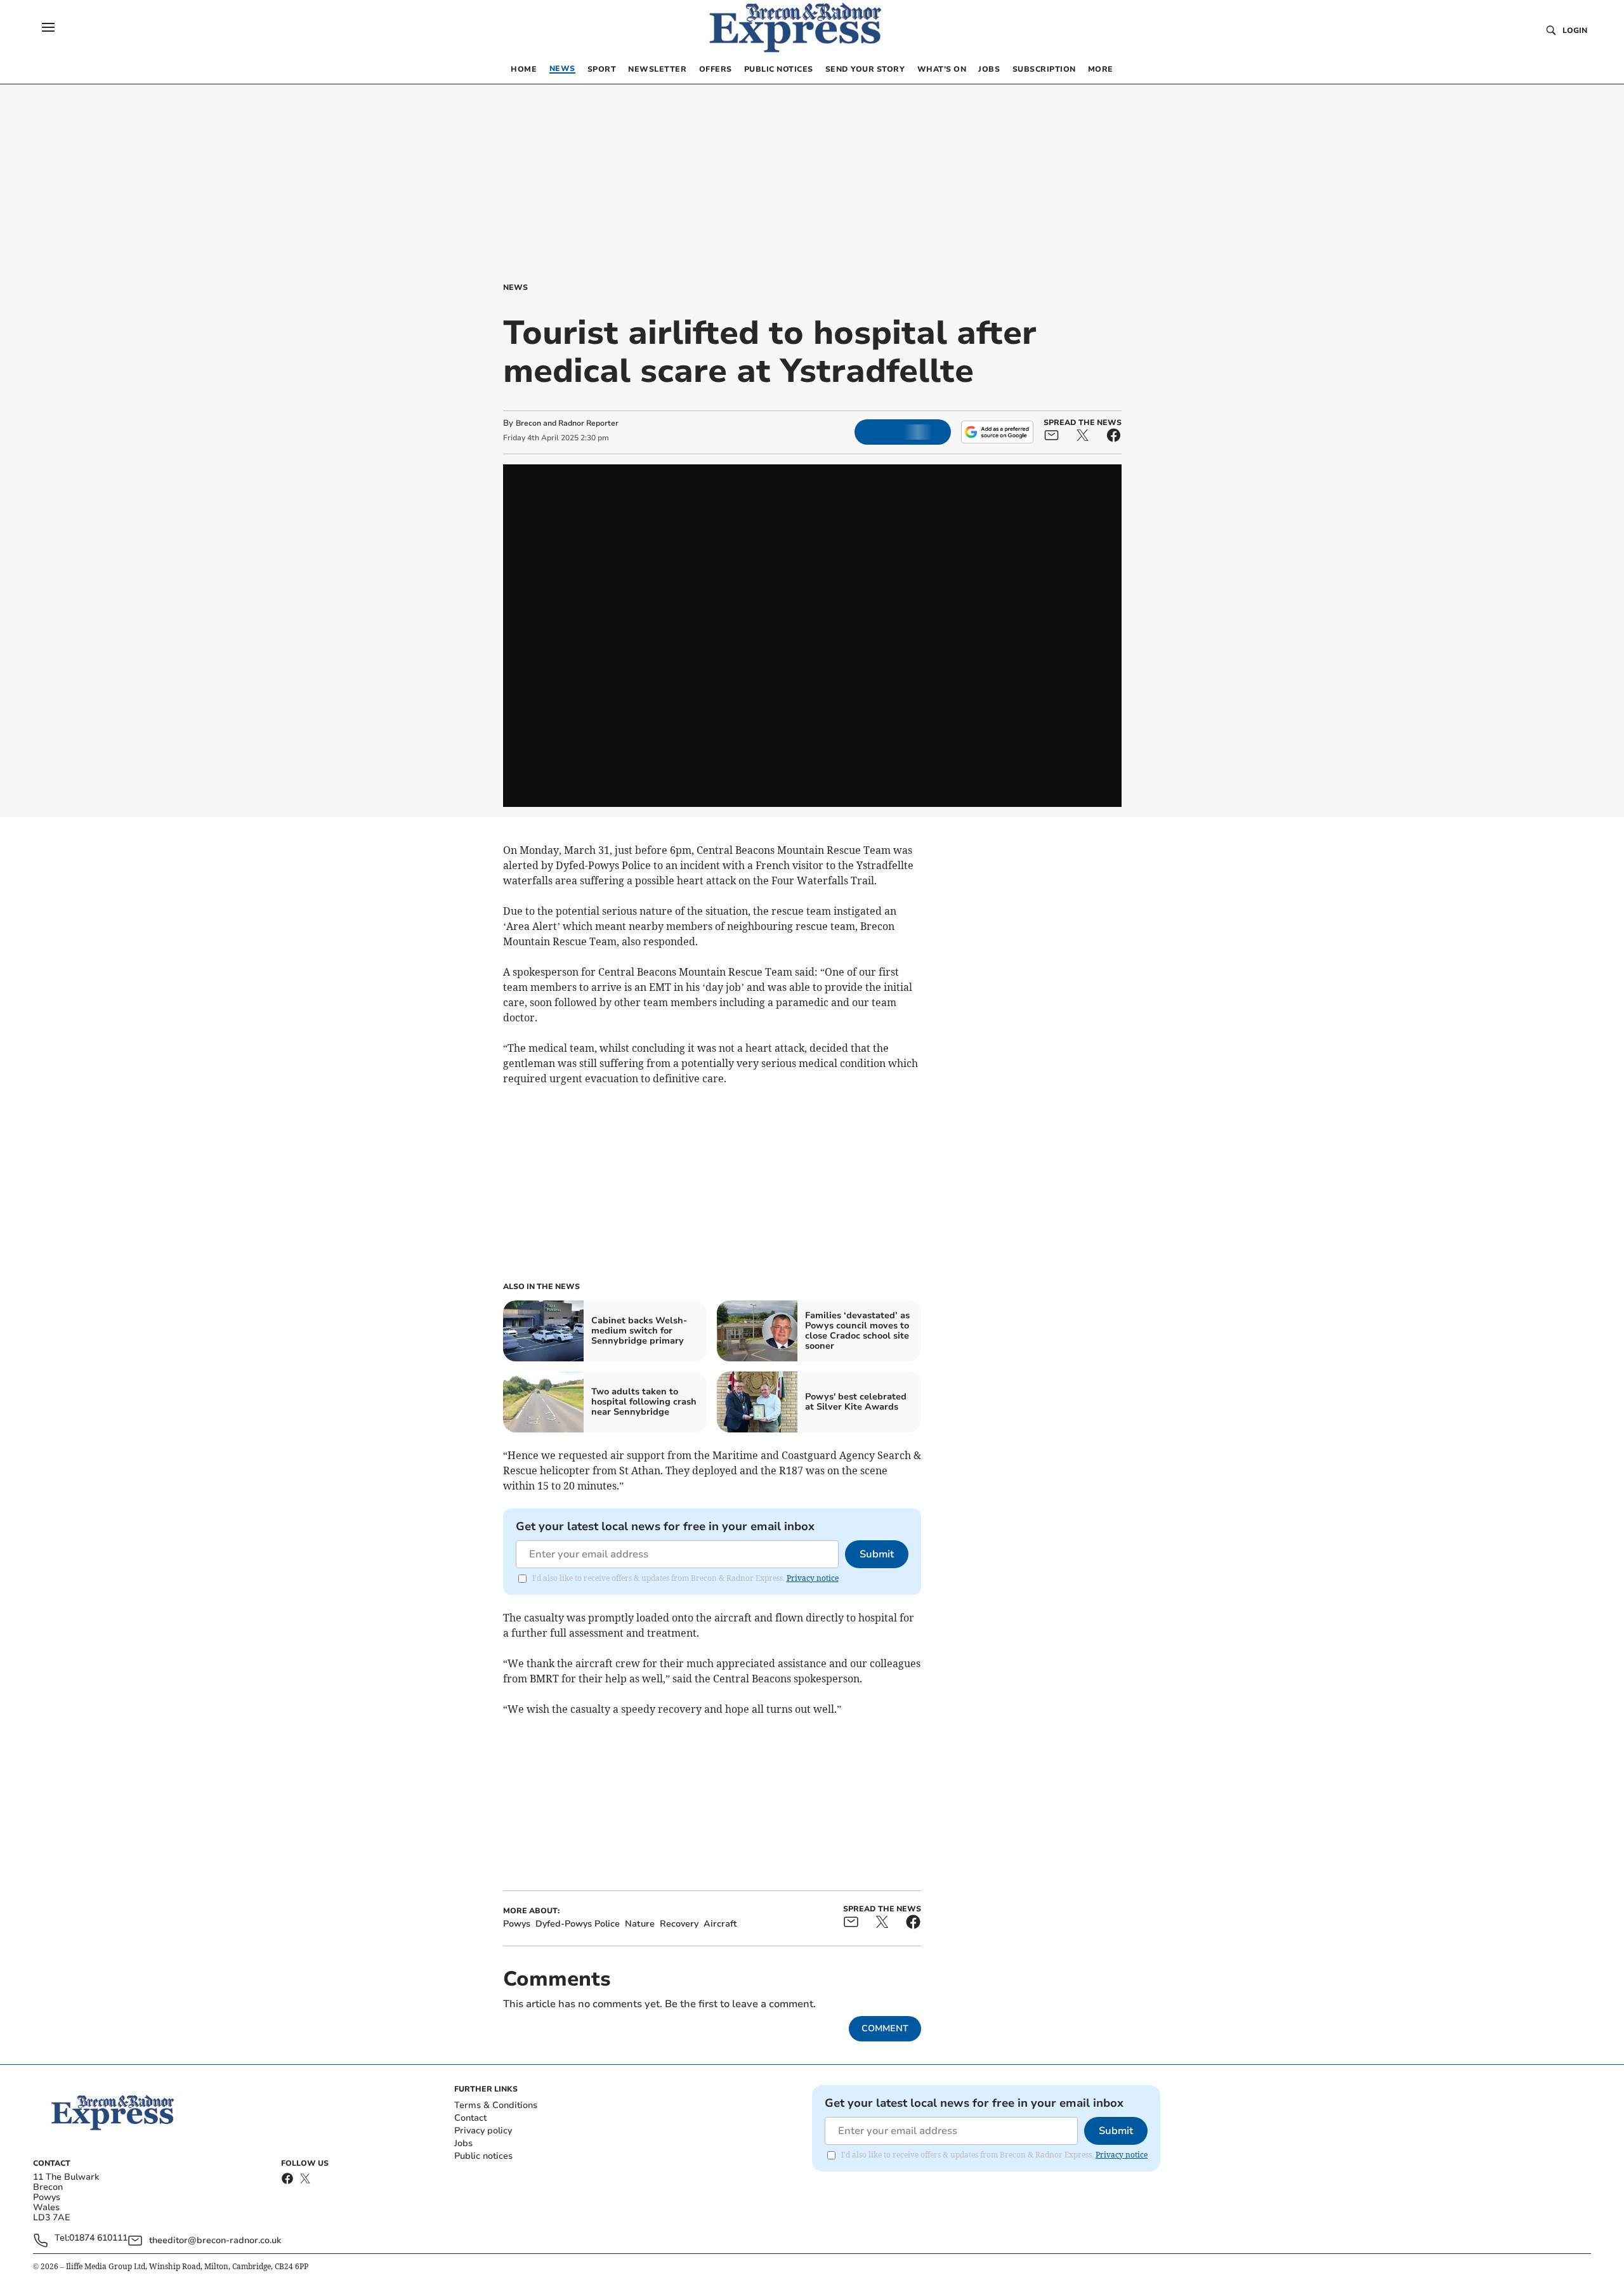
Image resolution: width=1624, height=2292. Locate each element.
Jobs (463, 2143)
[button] (48, 27)
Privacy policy (483, 2131)
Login (1575, 30)
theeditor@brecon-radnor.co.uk (215, 2240)
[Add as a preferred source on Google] (997, 432)
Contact (470, 2118)
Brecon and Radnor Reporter (567, 423)
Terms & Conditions (496, 2105)
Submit (877, 1554)
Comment (885, 2028)
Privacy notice (813, 1578)
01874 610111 (98, 2238)
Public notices (483, 2156)
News (515, 287)
